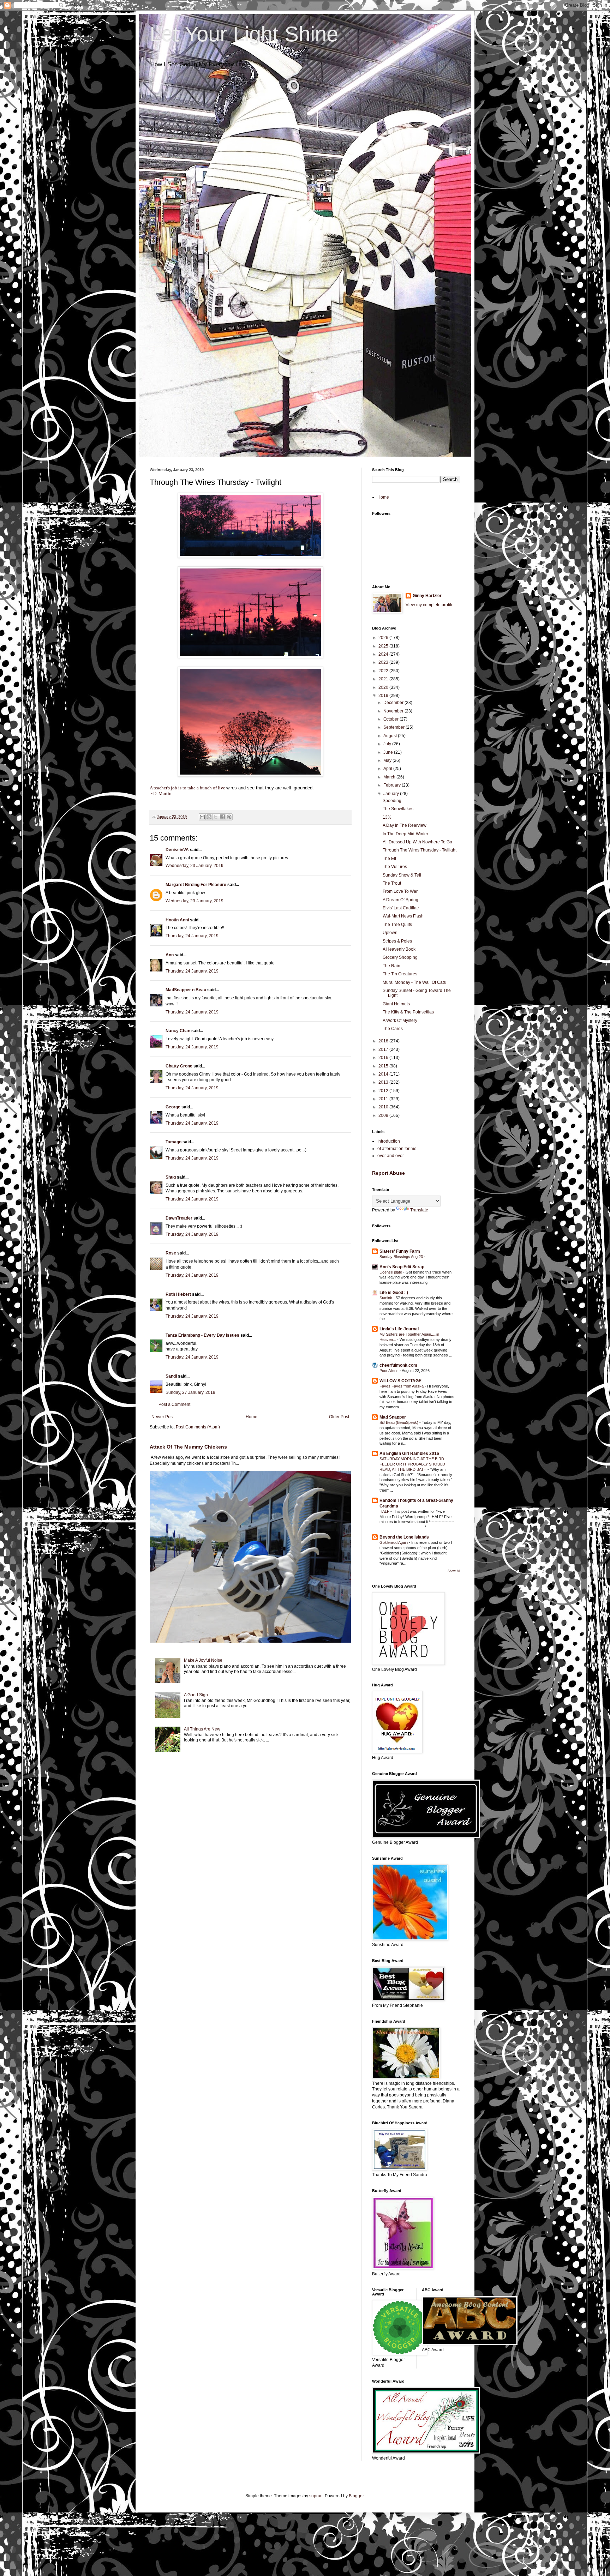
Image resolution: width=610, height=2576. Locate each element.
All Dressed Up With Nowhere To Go (417, 842)
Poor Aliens (390, 1371)
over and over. (391, 1156)
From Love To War (400, 891)
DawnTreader (179, 1218)
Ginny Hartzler (427, 596)
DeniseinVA (177, 850)
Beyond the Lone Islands (404, 1537)
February (393, 785)
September (394, 727)
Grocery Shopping (400, 957)
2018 (384, 1041)
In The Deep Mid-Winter (405, 834)
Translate (419, 1210)
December (394, 703)
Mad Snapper (393, 1417)
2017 (384, 1049)
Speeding (392, 801)
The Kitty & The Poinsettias (408, 1012)
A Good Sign (196, 1695)
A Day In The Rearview (405, 825)
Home (252, 1417)
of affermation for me (397, 1149)
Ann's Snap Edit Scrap (402, 1267)
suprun (316, 2496)
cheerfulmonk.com (398, 1365)
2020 (384, 687)
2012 (384, 1091)
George (173, 1107)
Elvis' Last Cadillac (401, 908)
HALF (385, 1511)
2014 (384, 1074)
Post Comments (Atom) (198, 1427)
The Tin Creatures (400, 974)
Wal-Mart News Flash (403, 916)
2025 (384, 646)
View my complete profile (430, 605)
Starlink (386, 1298)
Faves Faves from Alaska (402, 1386)
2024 (384, 654)
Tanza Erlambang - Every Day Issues (202, 1335)
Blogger (356, 2496)
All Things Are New (202, 1729)
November (394, 711)
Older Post (339, 1417)
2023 (384, 662)
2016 (384, 1058)
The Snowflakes (398, 809)
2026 (384, 638)
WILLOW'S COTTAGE (400, 1381)
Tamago (174, 1142)
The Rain (391, 966)
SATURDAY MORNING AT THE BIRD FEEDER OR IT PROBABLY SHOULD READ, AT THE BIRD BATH (412, 1464)
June (389, 752)
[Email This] (202, 817)
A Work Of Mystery (400, 1021)
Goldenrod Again (394, 1542)
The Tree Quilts (397, 925)
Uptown (390, 933)
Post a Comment (174, 1404)
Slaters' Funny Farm (400, 1251)
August (391, 736)
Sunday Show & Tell (402, 875)
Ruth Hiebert (178, 1294)
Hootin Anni (177, 920)
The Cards (393, 1029)
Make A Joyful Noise (203, 1660)
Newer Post (163, 1417)
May (388, 760)
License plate (391, 1272)
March (390, 777)
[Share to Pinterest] (229, 817)
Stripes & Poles (397, 941)
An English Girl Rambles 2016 (409, 1453)
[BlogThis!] (209, 817)
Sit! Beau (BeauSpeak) (399, 1422)
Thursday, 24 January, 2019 (192, 936)
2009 (384, 1115)
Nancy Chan (178, 1031)
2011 (384, 1099)
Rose (171, 1253)
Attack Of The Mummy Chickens (188, 1447)
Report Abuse (388, 1173)
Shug (171, 1177)
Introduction (389, 1141)
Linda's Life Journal (399, 1329)
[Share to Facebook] (222, 817)
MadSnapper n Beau (186, 990)
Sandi (171, 1376)
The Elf (389, 859)
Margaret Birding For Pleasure (196, 885)
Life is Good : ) (394, 1293)
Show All (454, 1571)
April (388, 769)
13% (387, 817)
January (392, 794)
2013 (384, 1082)
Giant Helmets (396, 1004)
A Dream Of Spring (400, 900)
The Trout (392, 883)
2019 (384, 696)
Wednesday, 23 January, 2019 (195, 866)
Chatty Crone (179, 1066)
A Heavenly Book (399, 949)
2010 (384, 1107)
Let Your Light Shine (244, 34)
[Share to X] (216, 817)
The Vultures (395, 867)
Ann (170, 955)
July (388, 744)
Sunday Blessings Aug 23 (402, 1257)
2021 (384, 679)
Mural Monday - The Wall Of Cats (414, 982)
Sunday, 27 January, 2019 (190, 1392)
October (391, 719)
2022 (384, 671)
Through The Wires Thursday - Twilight (420, 850)
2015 (384, 1066)
